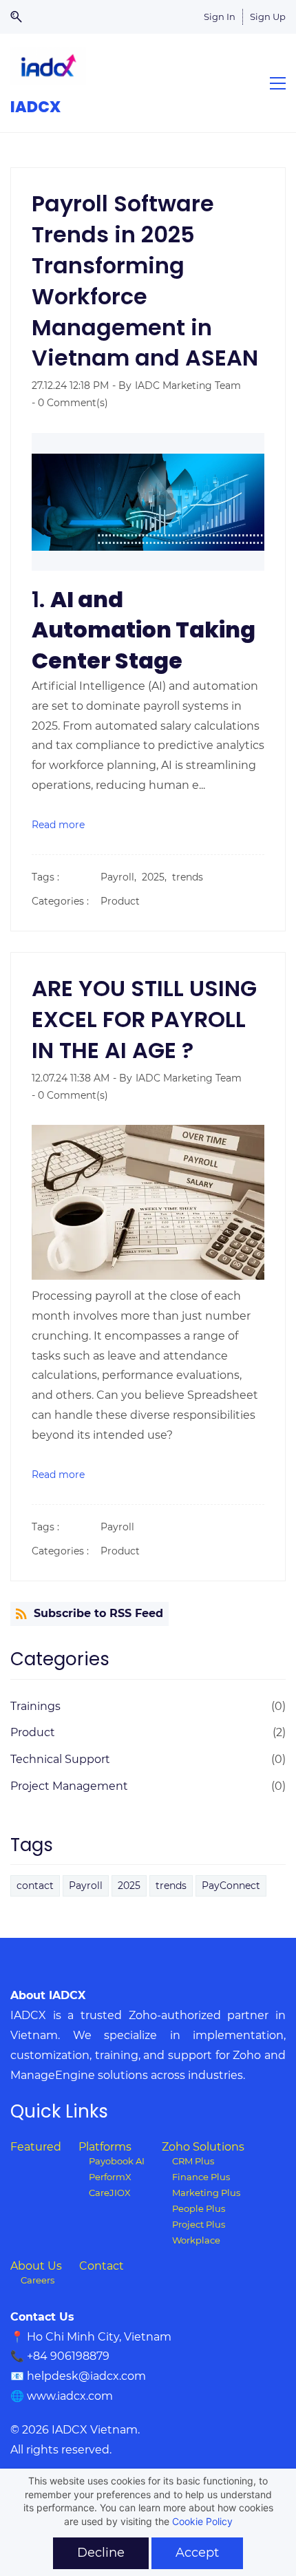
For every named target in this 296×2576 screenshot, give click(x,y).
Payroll (117, 1527)
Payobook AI (117, 2161)
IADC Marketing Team (188, 386)
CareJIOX (110, 2193)
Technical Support (60, 1759)
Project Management (69, 1786)
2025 (129, 1886)
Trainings (35, 1706)
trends (188, 877)
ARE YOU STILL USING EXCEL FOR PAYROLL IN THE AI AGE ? (144, 1019)
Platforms (105, 2147)
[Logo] (48, 66)
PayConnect (231, 1886)
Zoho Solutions (203, 2147)
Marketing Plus (206, 2193)
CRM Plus (193, 2161)
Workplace (196, 2240)
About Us (36, 2266)
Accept (197, 2553)
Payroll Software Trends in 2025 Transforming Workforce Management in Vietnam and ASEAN (145, 281)
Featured (36, 2147)
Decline (101, 2553)
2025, (157, 877)
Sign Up (268, 17)
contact (35, 1886)
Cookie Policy (202, 2521)
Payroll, (121, 877)
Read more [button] (58, 825)
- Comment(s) (70, 403)
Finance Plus (201, 2177)
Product (120, 901)
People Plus (199, 2209)
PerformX (110, 2177)
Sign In (220, 17)
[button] (21, 17)
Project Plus (199, 2225)
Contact (102, 2266)
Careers (38, 2280)
